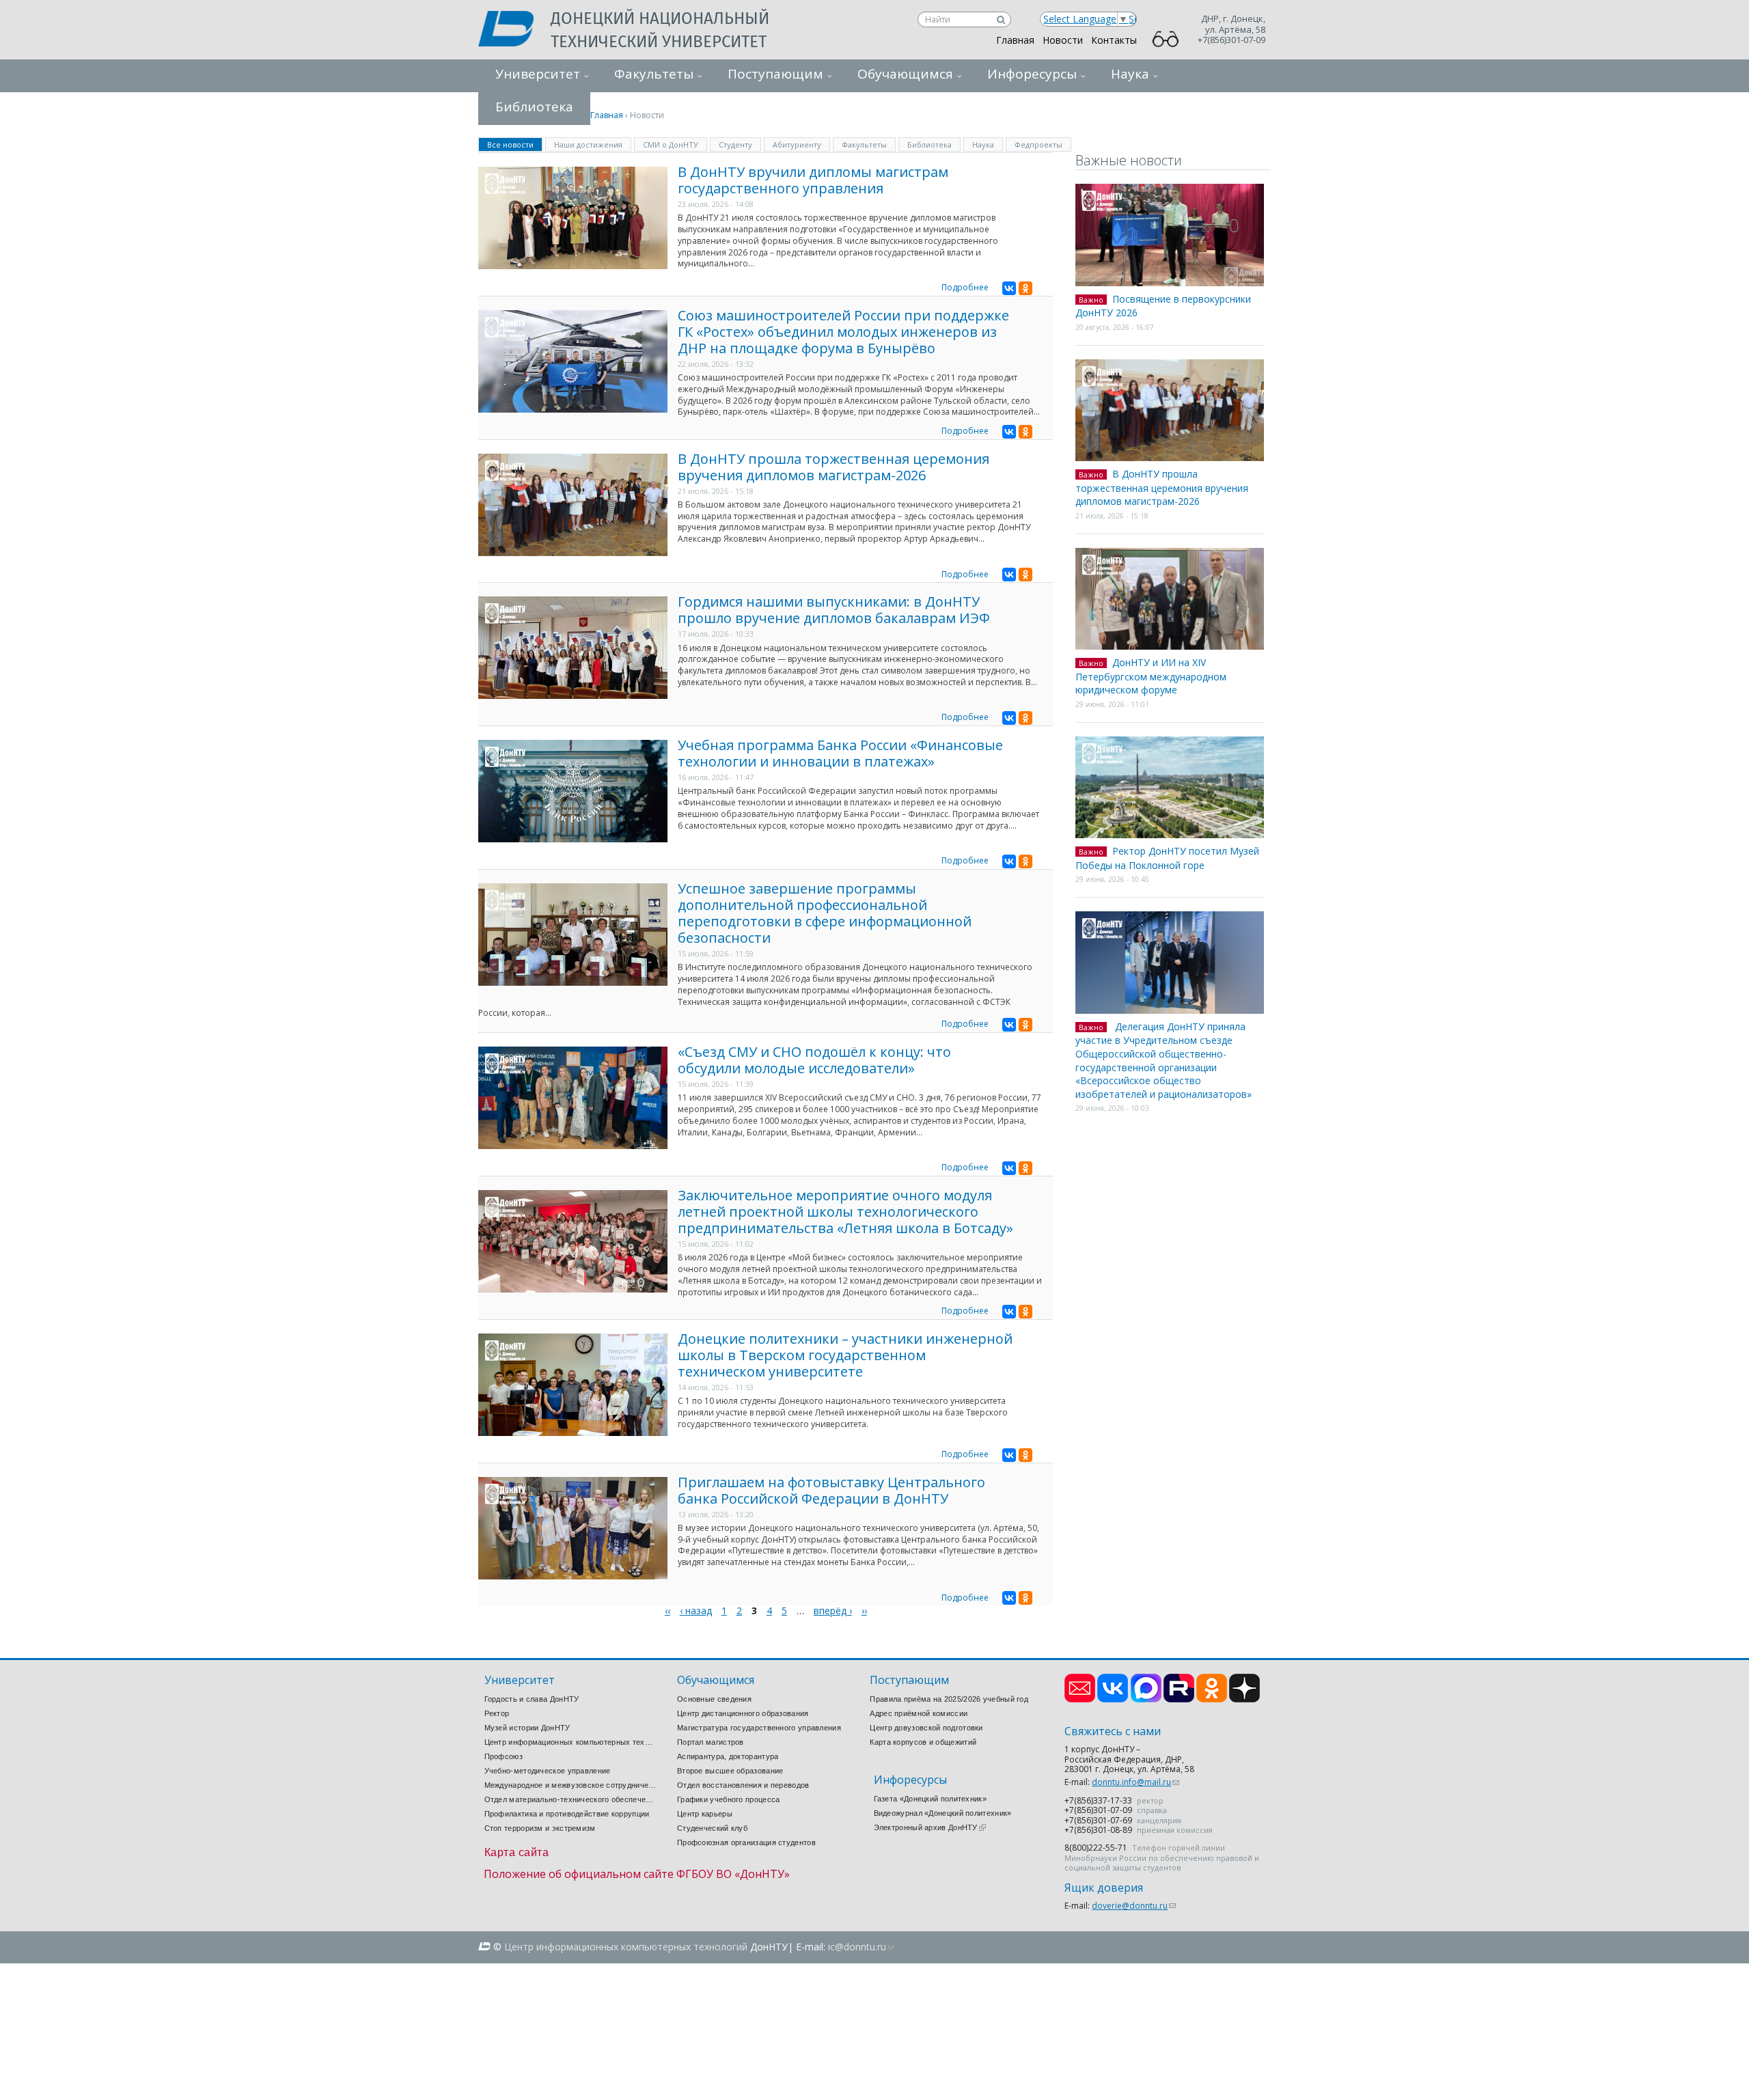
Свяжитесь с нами (1113, 1731)
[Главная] (514, 30)
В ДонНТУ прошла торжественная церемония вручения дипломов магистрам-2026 (834, 467)
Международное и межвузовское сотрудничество (570, 1785)
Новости (1063, 40)
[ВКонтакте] (1009, 288)
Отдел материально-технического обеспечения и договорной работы (570, 1799)
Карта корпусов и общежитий (923, 1742)
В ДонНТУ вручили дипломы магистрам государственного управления (813, 180)
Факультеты (654, 74)
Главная (1015, 40)
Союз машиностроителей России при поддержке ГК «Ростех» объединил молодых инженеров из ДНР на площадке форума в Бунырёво (843, 332)
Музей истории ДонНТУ (527, 1728)
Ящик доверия (1104, 1888)
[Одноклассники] (1025, 288)
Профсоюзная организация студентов (746, 1842)
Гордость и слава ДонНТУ (532, 1699)
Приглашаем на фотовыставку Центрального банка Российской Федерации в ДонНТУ (831, 1490)
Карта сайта (517, 1852)
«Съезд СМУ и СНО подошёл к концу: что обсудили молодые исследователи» (814, 1060)
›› (864, 1611)
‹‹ (667, 1611)
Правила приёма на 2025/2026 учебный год (949, 1699)
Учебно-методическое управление (548, 1771)
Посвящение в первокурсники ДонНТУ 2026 (1163, 306)
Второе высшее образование (730, 1771)
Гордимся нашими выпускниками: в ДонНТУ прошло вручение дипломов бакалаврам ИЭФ (834, 610)
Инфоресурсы (1032, 74)
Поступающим (775, 74)
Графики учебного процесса (729, 1799)
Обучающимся (905, 74)
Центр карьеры (705, 1814)
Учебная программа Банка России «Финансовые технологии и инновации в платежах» (840, 753)
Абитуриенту (797, 144)
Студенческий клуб (712, 1828)
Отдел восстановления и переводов (743, 1785)
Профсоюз (504, 1756)
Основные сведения (714, 1699)
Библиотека (929, 144)
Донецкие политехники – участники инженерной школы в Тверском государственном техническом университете (845, 1355)
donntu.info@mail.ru (1135, 1782)
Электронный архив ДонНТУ (930, 1827)
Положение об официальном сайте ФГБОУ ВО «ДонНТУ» (637, 1874)
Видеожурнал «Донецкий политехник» (943, 1813)
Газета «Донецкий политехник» (930, 1799)
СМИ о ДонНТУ (671, 144)
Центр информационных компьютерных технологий (570, 1742)
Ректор (497, 1713)
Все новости (515, 144)
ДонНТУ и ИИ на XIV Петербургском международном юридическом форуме (1151, 676)
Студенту (735, 144)
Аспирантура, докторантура (728, 1756)
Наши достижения (588, 144)
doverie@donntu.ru (1134, 1906)
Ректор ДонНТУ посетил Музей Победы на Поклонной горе (1167, 858)
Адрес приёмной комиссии (919, 1713)
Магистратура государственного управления (759, 1728)
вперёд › (833, 1611)
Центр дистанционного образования (743, 1713)
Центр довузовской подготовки (926, 1728)
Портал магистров (711, 1742)
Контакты (1114, 40)
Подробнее (965, 287)
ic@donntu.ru (861, 1947)
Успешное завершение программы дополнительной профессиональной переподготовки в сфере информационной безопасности (825, 913)
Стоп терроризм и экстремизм (540, 1828)
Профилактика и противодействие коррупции (567, 1814)
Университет (538, 74)
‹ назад (696, 1611)
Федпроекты (1038, 144)
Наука (1130, 74)
